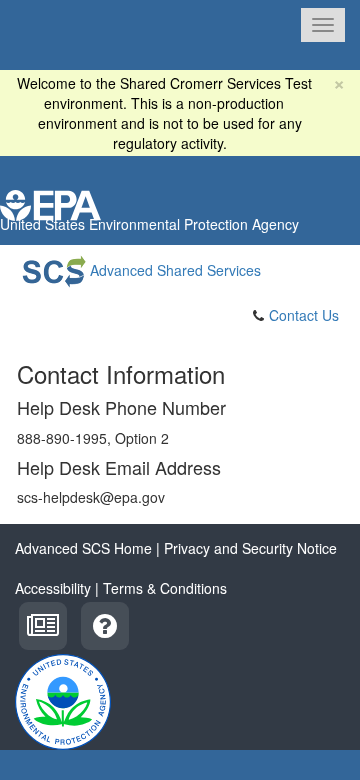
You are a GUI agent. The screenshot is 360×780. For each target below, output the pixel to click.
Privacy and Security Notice (250, 548)
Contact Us (304, 315)
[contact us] (105, 623)
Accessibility (53, 588)
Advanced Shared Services (173, 270)
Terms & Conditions (165, 588)
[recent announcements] (43, 623)
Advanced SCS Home (83, 548)
